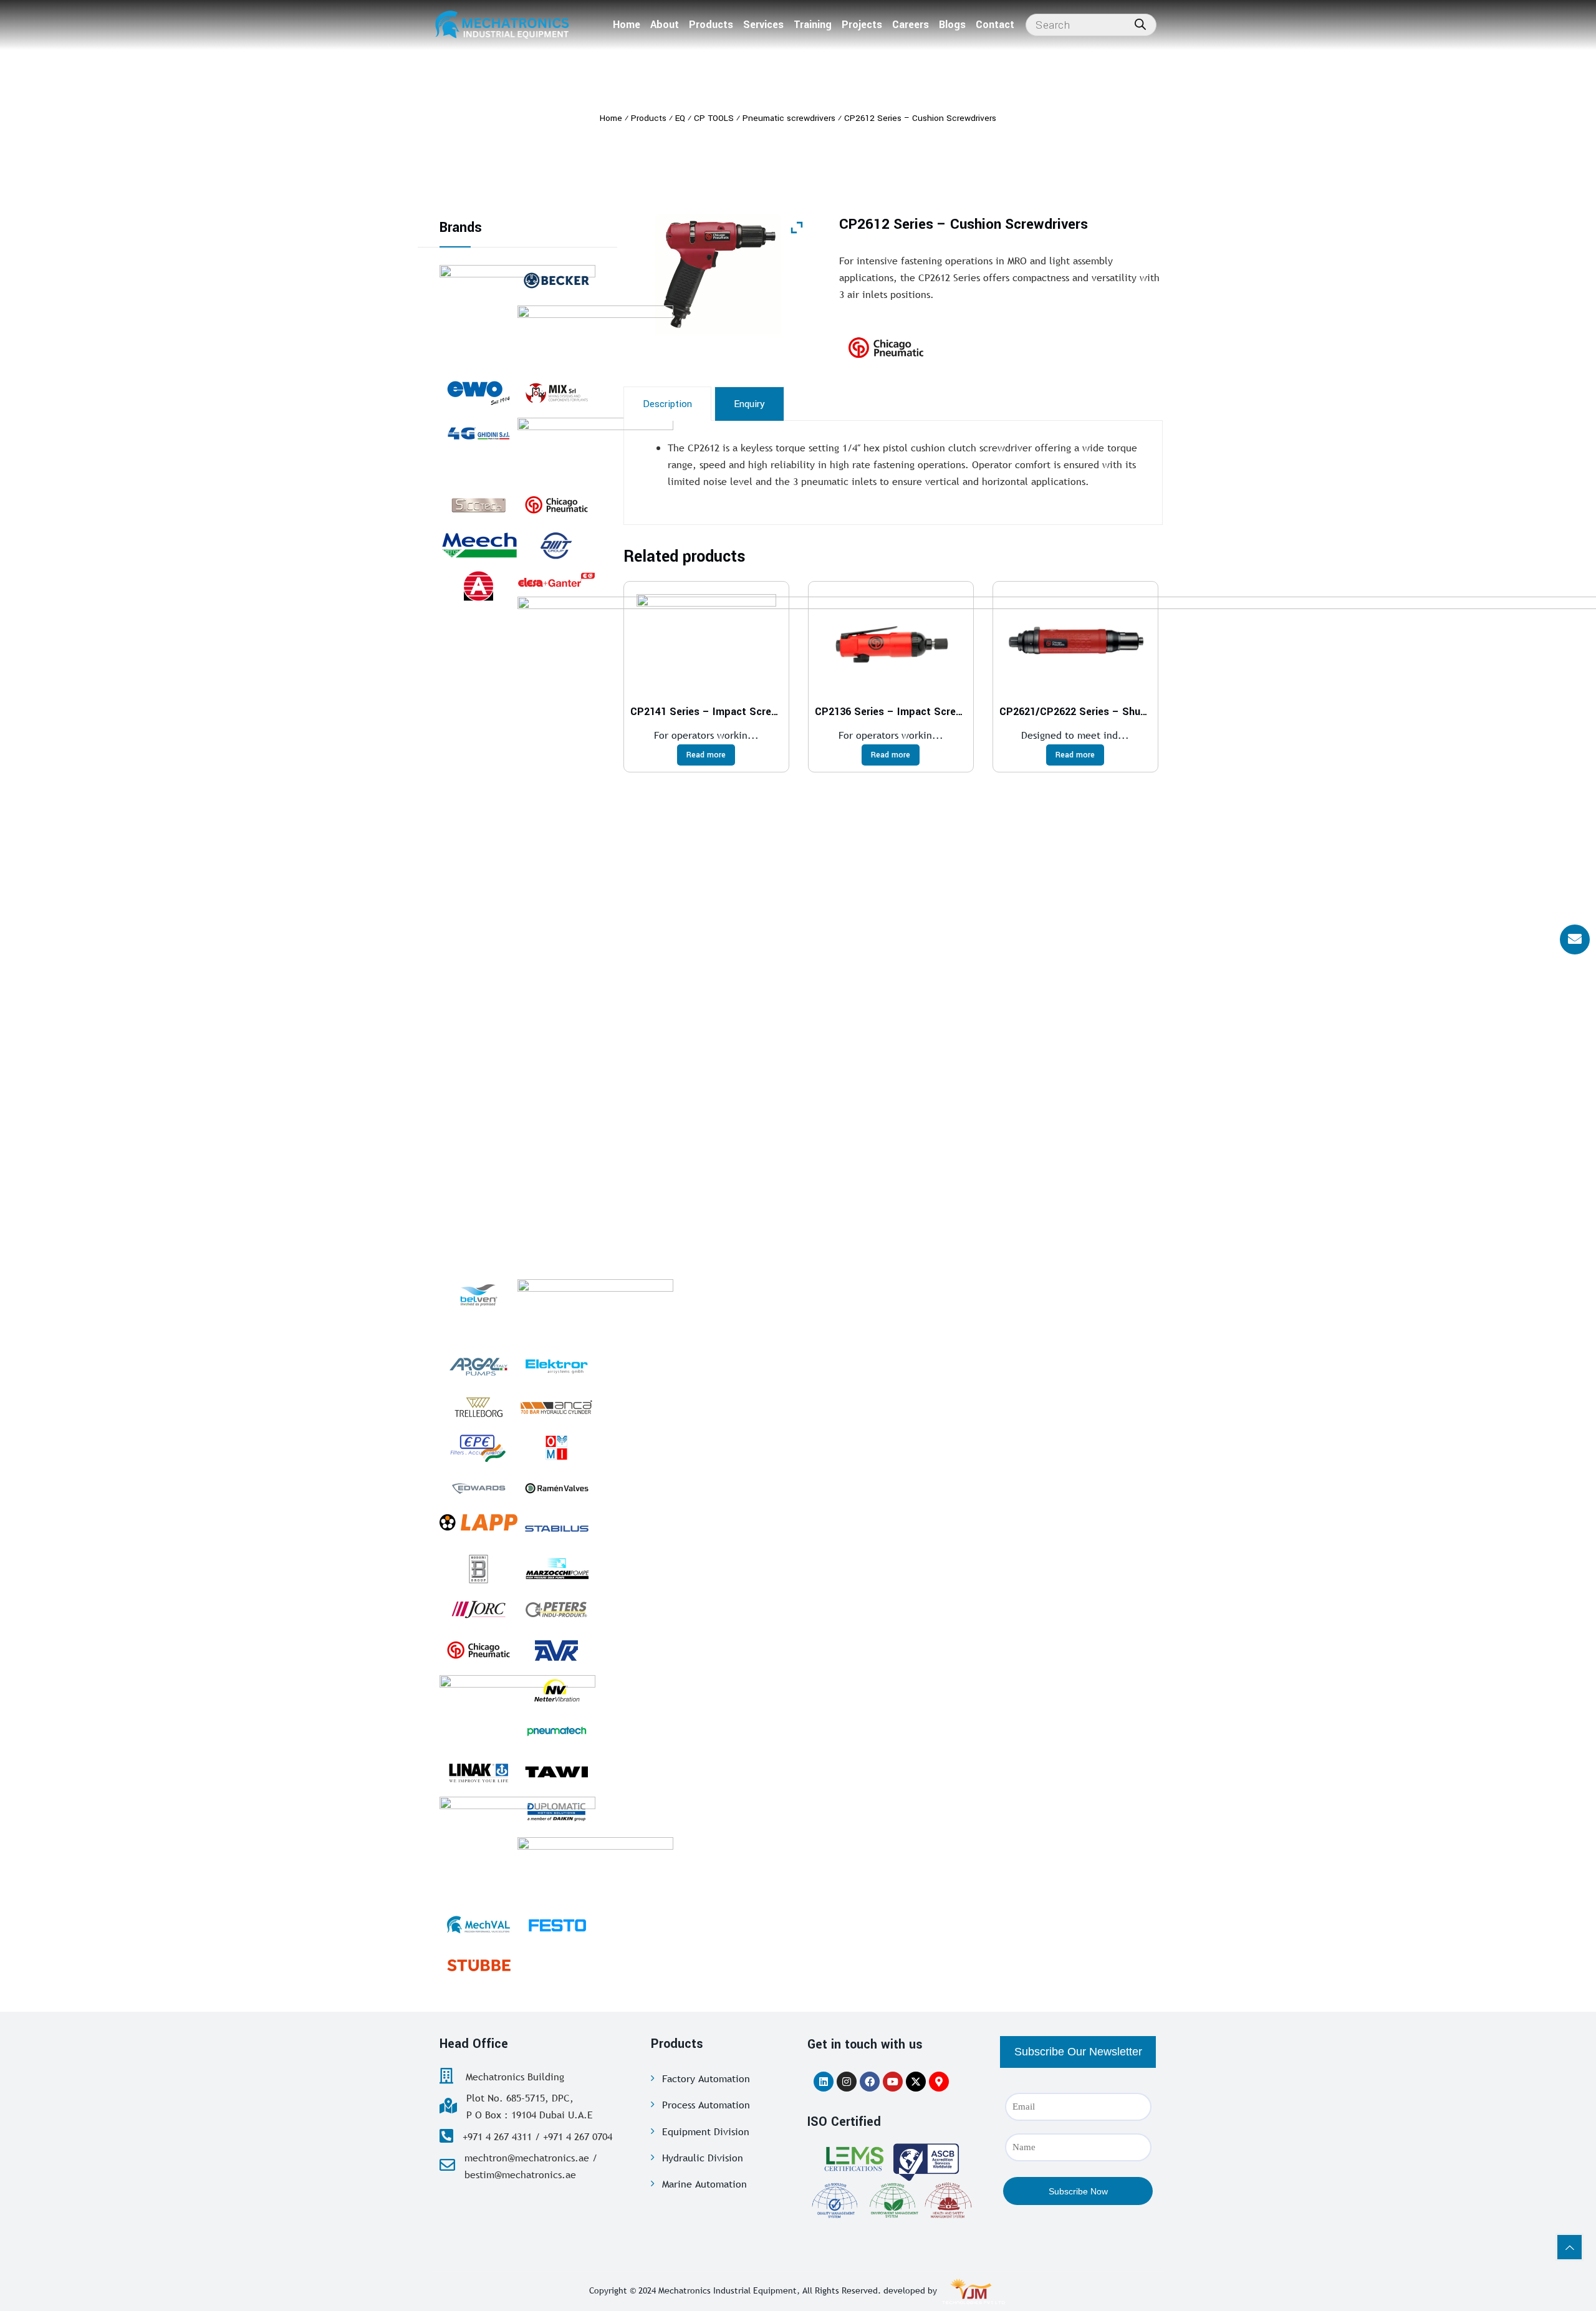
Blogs (952, 25)
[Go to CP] (556, 505)
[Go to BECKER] (556, 281)
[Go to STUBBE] (478, 1965)
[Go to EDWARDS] (478, 1488)
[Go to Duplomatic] (556, 1812)
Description (667, 404)
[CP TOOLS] (917, 348)
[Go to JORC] (478, 1610)
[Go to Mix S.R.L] (556, 393)
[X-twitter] (916, 2082)
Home (627, 25)
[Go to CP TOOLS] (478, 1650)
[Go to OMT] (556, 545)
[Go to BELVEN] (478, 1295)
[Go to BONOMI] (478, 1569)
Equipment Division (706, 2131)
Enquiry (749, 404)
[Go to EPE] (478, 1448)
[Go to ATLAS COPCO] (595, 1310)
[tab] (667, 404)
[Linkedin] (824, 2082)
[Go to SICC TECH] (478, 505)
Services (763, 25)
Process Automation (706, 2105)
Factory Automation (706, 2078)
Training (813, 25)
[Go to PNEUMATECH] (556, 1731)
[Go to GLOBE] (478, 586)
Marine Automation (704, 2184)
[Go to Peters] (556, 1610)
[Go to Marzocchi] (556, 1569)
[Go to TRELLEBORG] (478, 1407)
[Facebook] (870, 2082)
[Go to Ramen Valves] (556, 1488)
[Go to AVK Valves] (556, 1650)
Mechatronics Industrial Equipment (728, 2290)
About (665, 25)
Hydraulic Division (703, 2158)
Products (711, 25)
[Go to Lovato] (595, 1868)
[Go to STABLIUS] (556, 1529)
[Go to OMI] (556, 1448)
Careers (911, 25)
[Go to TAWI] (556, 1772)
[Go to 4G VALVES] (478, 433)
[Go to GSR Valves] (595, 449)
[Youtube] (893, 2082)
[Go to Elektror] (556, 1367)
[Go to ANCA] (556, 1407)
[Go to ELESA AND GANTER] (556, 579)
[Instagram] (847, 2082)
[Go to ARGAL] (478, 1367)
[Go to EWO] (478, 393)
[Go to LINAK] (478, 1772)
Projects (862, 25)
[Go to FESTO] (556, 1924)
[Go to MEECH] (478, 545)
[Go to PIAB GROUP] (595, 337)
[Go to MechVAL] (478, 1924)
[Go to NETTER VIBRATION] (556, 1691)
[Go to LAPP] (478, 1522)
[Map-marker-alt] (939, 2082)
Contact (995, 25)
